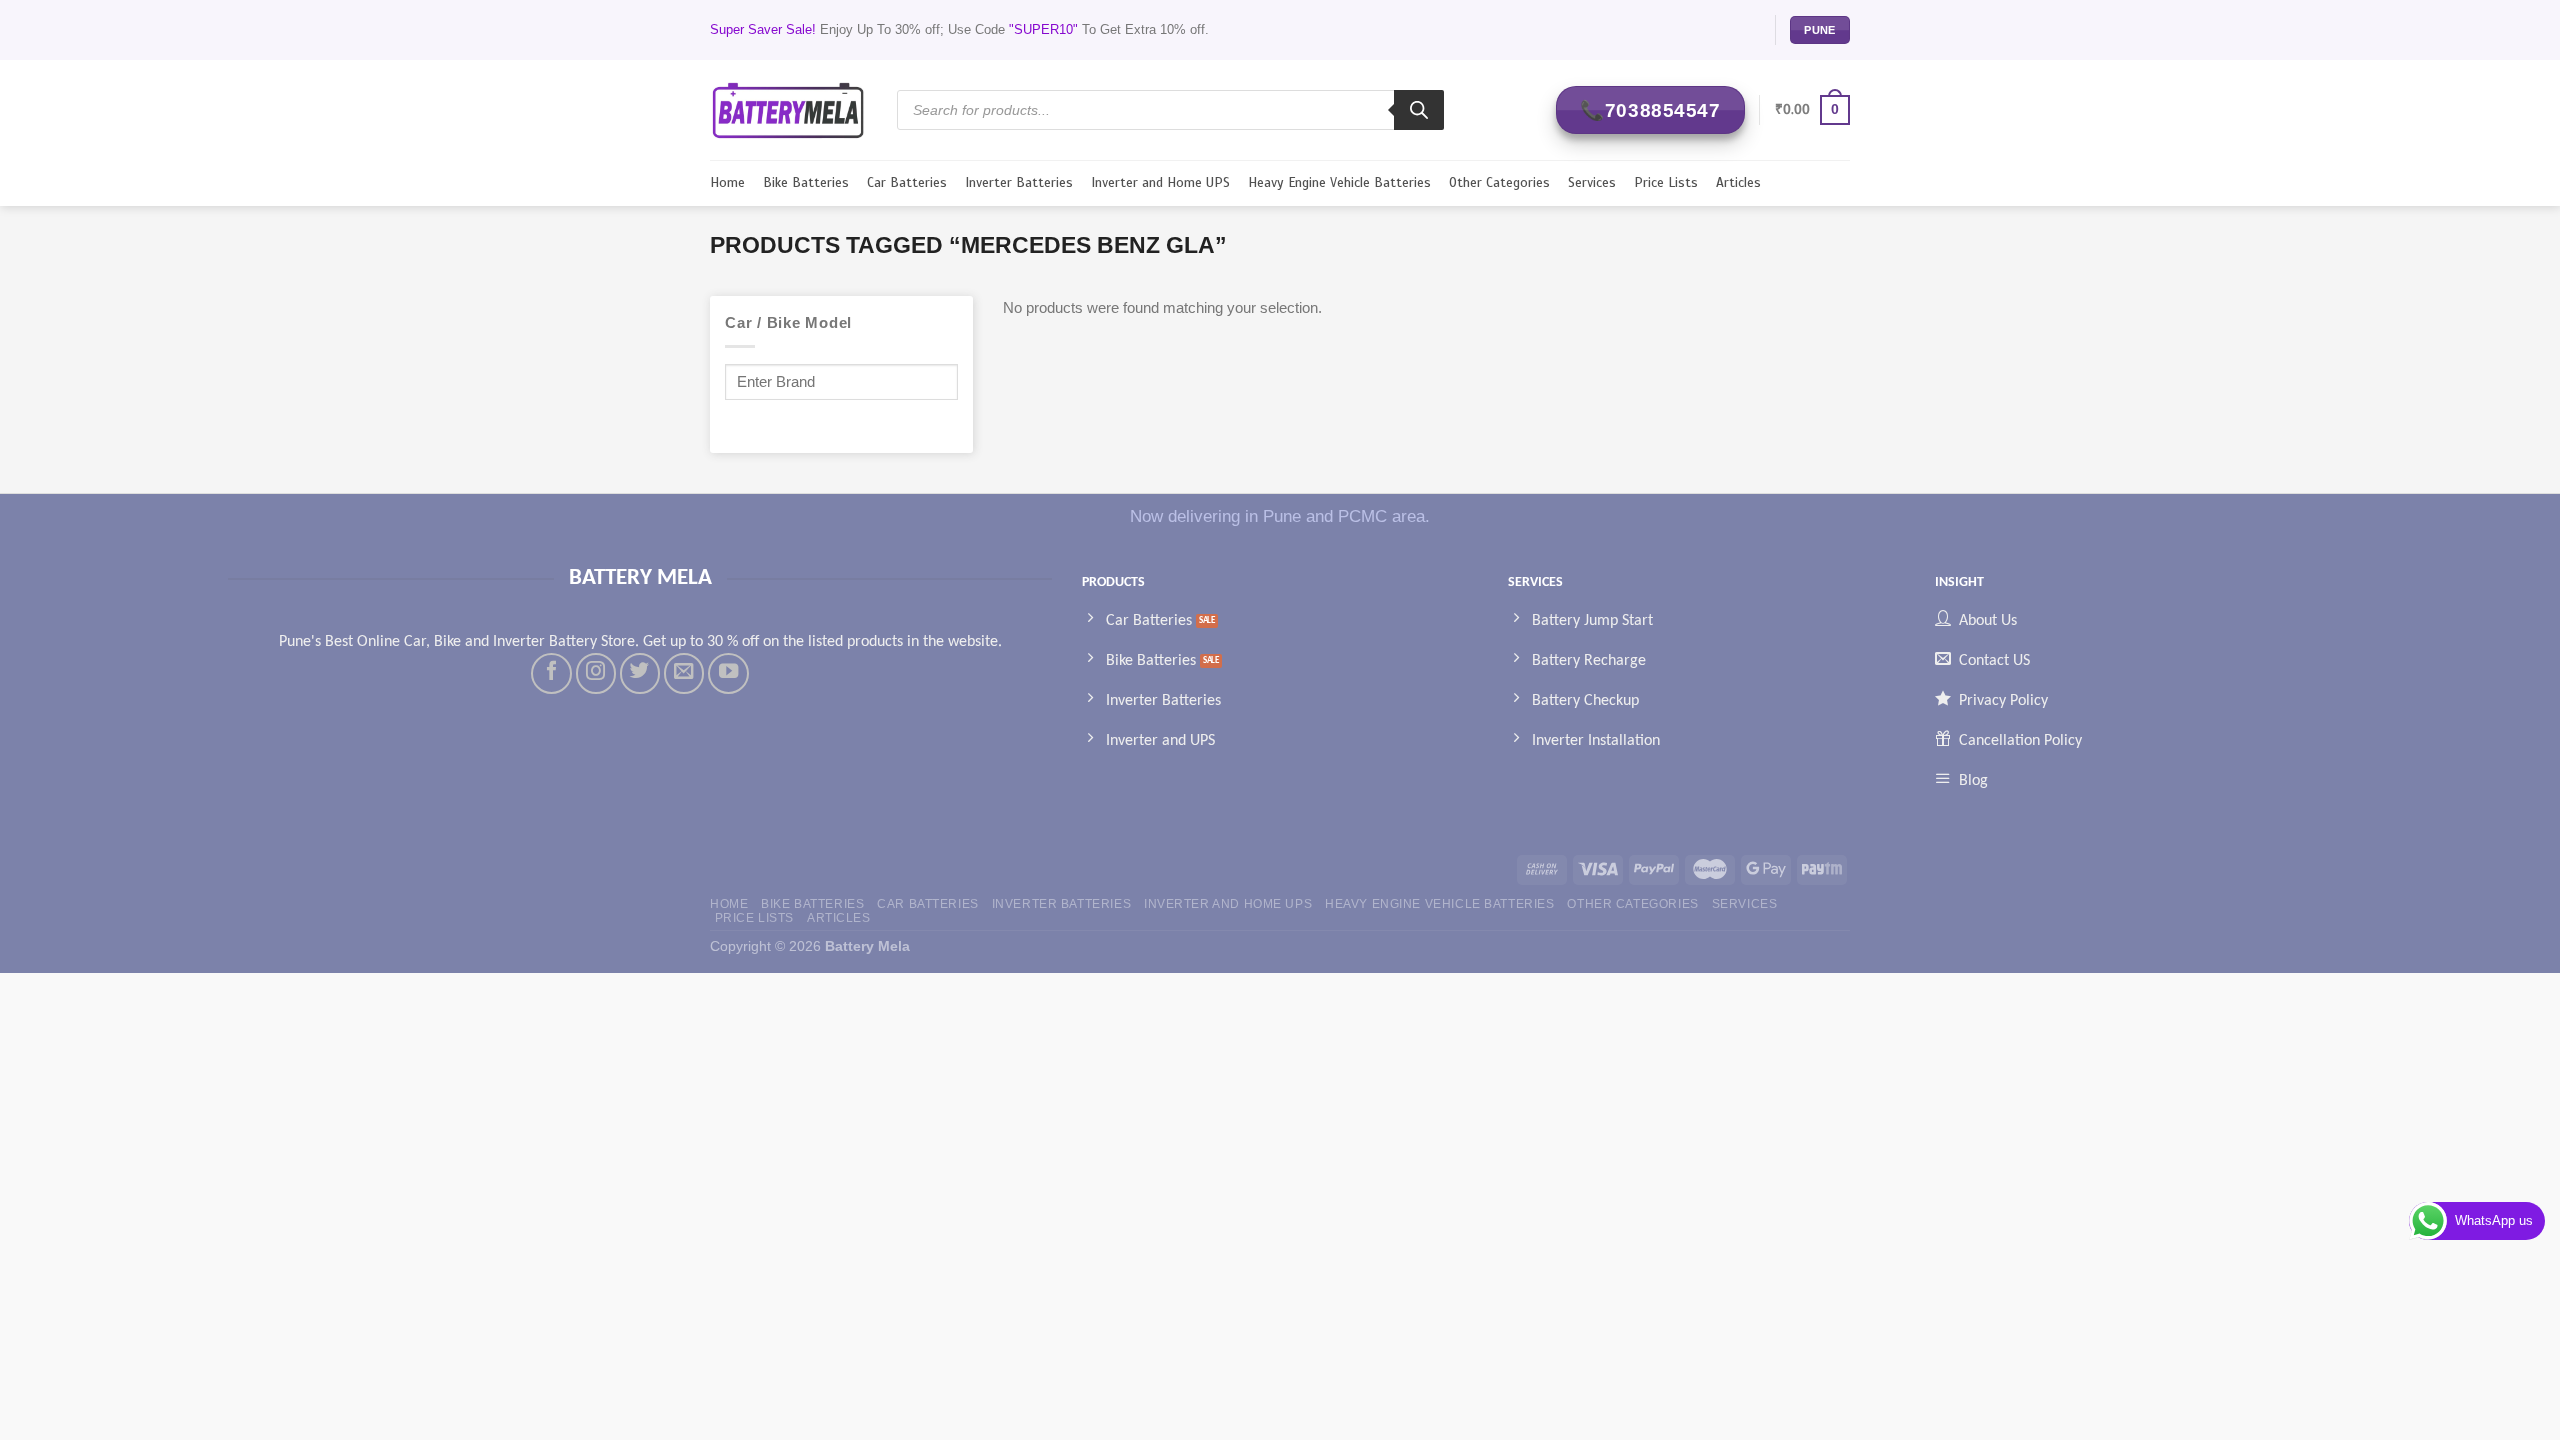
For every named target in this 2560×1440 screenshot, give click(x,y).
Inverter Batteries (1019, 182)
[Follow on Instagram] (596, 673)
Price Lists (1666, 182)
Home (727, 182)
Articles (1738, 182)
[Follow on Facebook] (551, 673)
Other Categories (1499, 182)
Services (1592, 182)
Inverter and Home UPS (1160, 182)
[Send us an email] (684, 673)
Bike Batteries (806, 182)
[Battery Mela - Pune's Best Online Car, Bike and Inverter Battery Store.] (788, 109)
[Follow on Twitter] (640, 673)
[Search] (1419, 110)
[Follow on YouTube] (728, 673)
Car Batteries (907, 182)
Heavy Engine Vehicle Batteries (1339, 182)
